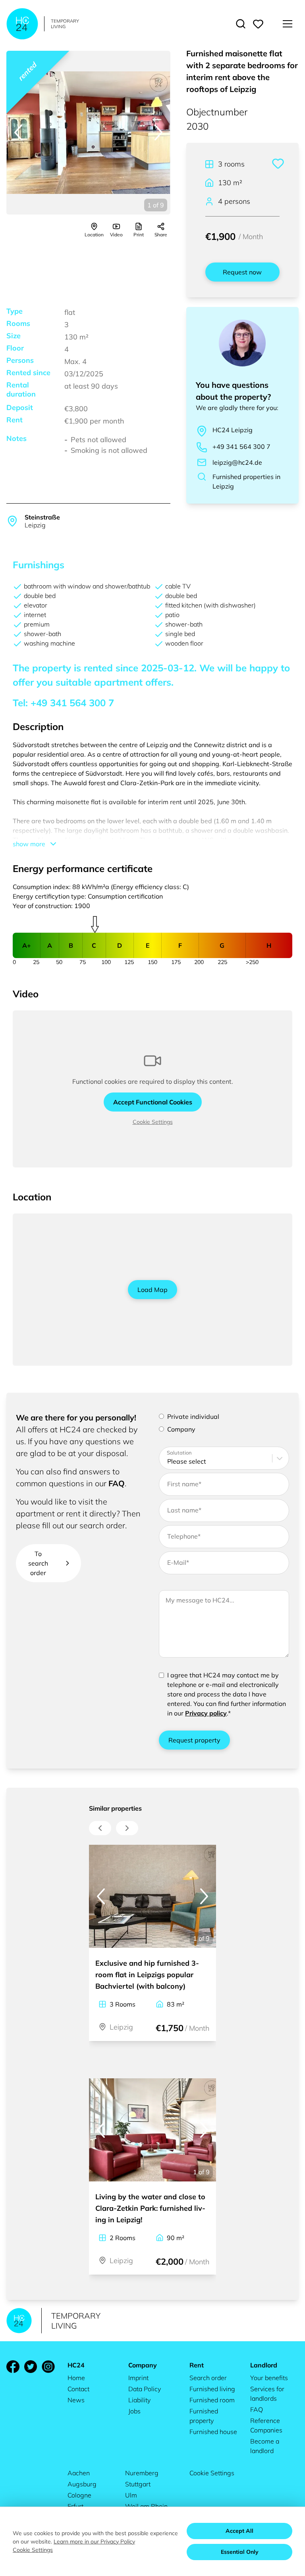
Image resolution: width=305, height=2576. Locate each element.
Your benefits (269, 2378)
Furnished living (212, 2389)
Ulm (131, 2495)
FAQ (117, 1483)
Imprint (138, 2378)
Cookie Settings (153, 1122)
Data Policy (145, 2389)
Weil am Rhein (146, 2506)
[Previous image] (18, 132)
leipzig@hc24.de (237, 462)
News (76, 2400)
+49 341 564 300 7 (241, 447)
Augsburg (82, 2484)
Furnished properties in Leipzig (246, 481)
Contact (78, 2389)
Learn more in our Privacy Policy (94, 2541)
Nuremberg (142, 2473)
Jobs (134, 2411)
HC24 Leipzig (233, 430)
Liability (139, 2400)
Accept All (239, 2531)
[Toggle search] (241, 24)
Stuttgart (138, 2484)
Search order (208, 2378)
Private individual (193, 1416)
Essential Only (240, 2552)
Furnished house (213, 2432)
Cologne (79, 2495)
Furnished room (212, 2400)
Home (76, 2378)
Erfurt (75, 2506)
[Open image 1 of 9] (88, 133)
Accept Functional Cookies (153, 1102)
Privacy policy (206, 1713)
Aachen (79, 2473)
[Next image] (158, 132)
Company (181, 1429)
